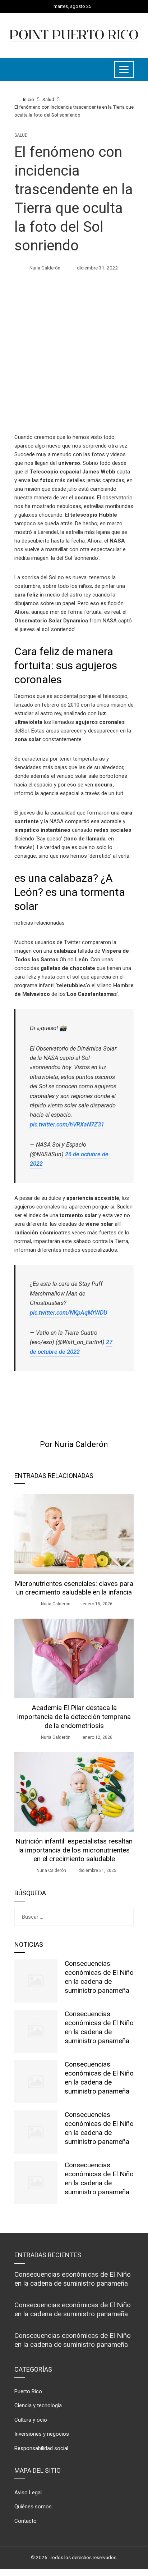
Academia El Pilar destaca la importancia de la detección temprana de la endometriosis (74, 1717)
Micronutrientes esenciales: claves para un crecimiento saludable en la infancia (74, 1588)
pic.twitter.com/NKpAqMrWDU (68, 1313)
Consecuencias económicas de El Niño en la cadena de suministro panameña (99, 1977)
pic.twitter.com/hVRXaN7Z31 (67, 1124)
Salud (21, 135)
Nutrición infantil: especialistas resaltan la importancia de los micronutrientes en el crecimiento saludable (74, 1850)
